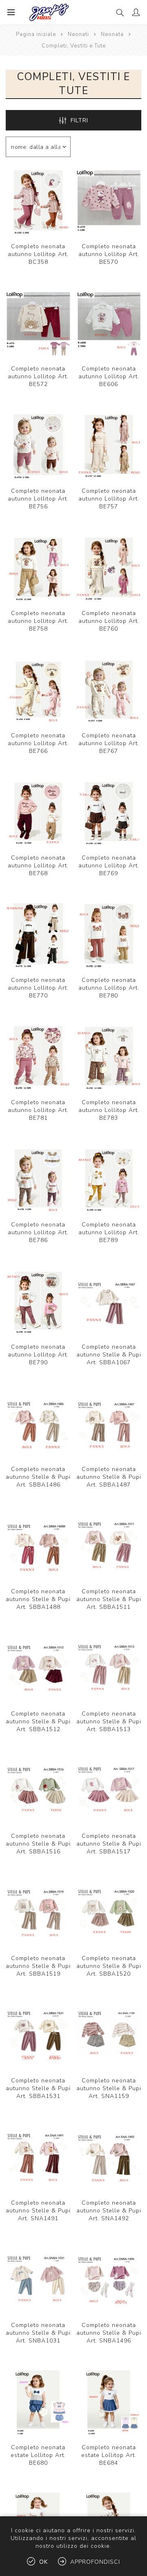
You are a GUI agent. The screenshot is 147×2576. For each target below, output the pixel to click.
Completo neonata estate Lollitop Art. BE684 (109, 2455)
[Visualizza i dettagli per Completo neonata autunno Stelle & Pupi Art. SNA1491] (38, 2158)
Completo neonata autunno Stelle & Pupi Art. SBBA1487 (109, 1477)
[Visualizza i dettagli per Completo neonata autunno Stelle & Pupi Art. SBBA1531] (38, 2036)
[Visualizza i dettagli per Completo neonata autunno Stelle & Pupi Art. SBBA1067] (109, 1302)
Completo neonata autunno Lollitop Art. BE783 (109, 1110)
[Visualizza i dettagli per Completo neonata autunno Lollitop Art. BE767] (109, 691)
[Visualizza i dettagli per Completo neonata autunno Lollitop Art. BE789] (109, 1180)
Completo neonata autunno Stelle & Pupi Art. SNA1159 (109, 2088)
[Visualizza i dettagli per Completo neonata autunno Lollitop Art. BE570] (109, 202)
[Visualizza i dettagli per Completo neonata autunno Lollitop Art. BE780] (109, 935)
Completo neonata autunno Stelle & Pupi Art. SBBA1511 (109, 1599)
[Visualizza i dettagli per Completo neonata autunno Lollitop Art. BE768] (38, 813)
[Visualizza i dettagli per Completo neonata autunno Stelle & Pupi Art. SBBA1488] (38, 1547)
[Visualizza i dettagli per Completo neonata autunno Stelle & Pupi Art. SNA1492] (109, 2158)
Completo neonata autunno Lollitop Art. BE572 (38, 376)
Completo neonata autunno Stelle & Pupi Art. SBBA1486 (38, 1477)
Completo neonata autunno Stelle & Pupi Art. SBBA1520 (109, 1966)
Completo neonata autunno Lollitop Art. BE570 (109, 254)
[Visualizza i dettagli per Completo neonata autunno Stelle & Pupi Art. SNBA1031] (38, 2281)
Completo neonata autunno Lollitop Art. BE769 (109, 866)
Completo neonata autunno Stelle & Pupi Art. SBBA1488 (38, 1599)
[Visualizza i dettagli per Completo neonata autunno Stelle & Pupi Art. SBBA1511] (109, 1547)
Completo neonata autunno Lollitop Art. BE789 (109, 1232)
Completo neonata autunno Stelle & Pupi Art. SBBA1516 (38, 1844)
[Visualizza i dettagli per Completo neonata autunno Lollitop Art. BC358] (38, 202)
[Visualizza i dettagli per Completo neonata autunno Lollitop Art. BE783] (109, 1058)
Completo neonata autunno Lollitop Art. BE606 (109, 376)
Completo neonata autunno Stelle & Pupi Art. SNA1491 (38, 2211)
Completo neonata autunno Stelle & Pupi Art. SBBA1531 (38, 2088)
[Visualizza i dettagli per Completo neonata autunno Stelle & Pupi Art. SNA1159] (109, 2036)
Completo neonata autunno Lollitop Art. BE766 (38, 743)
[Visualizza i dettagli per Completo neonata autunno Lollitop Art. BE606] (109, 324)
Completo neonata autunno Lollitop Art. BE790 (38, 1355)
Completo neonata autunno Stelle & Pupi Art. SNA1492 (109, 2211)
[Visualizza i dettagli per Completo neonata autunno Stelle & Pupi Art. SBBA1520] (109, 1914)
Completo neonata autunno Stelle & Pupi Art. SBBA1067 (109, 1355)
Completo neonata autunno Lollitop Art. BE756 (38, 499)
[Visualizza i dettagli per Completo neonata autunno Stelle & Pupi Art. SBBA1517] (109, 1791)
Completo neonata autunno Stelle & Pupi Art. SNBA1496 (109, 2333)
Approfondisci (95, 2562)
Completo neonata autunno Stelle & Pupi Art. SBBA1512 (38, 1721)
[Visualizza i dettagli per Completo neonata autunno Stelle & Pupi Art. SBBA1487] (109, 1425)
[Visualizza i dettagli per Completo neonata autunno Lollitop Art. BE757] (109, 446)
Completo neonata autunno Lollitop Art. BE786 (38, 1232)
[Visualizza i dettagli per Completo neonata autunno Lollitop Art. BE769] (109, 813)
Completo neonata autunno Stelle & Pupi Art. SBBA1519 (38, 1966)
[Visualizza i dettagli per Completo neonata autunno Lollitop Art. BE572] (38, 324)
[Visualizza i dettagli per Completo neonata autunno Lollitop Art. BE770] (38, 935)
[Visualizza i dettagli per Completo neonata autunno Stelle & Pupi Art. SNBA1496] (109, 2281)
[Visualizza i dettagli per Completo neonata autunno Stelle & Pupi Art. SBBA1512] (38, 1669)
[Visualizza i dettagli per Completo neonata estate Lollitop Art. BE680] (38, 2403)
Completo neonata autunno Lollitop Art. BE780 (109, 988)
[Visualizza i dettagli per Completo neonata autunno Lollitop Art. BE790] (38, 1302)
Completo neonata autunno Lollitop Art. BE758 (38, 621)
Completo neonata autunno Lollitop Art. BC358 (38, 254)
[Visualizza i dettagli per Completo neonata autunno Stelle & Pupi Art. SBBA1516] (38, 1791)
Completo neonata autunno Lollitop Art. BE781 (38, 1110)
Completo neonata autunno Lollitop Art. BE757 (109, 499)
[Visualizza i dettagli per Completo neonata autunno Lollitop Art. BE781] (38, 1058)
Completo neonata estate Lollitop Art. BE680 (38, 2455)
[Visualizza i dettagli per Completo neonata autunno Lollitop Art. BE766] (38, 691)
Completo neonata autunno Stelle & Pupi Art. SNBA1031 (38, 2333)
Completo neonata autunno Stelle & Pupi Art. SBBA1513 (109, 1721)
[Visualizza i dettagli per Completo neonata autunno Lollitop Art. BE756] (38, 446)
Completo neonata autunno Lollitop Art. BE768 (38, 866)
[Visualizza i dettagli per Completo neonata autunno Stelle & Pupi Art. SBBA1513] (109, 1669)
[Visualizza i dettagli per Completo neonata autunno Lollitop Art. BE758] (38, 569)
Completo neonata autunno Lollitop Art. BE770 (38, 988)
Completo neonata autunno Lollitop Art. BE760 (109, 621)
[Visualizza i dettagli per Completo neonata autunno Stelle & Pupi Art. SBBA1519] (38, 1914)
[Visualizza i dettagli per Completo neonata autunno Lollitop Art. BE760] (109, 569)
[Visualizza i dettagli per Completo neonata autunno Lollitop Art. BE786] (38, 1180)
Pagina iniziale (36, 34)
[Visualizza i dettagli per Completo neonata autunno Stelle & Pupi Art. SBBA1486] (38, 1425)
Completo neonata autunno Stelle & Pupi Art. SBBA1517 (109, 1844)
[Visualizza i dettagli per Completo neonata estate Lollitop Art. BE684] (109, 2403)
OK (43, 2562)
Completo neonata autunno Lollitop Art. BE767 (109, 743)
